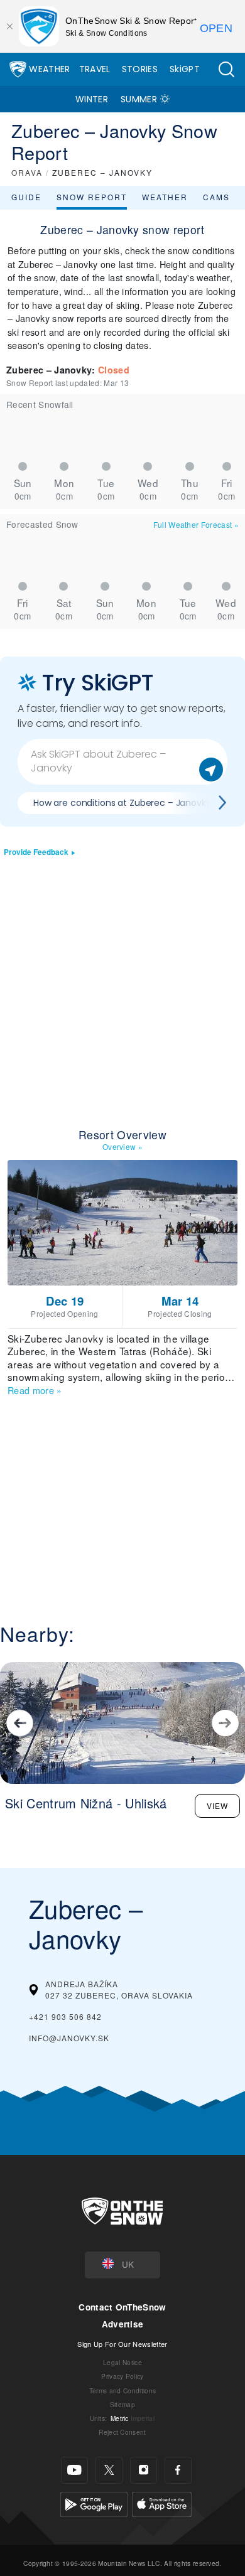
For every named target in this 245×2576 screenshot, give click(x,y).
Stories (140, 69)
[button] (226, 69)
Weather (49, 69)
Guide (26, 197)
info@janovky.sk (69, 2038)
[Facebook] (178, 2470)
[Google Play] (94, 2503)
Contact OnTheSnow (122, 2307)
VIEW (217, 1806)
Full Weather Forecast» (196, 524)
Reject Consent (122, 2432)
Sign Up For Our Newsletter (122, 2344)
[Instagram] (144, 2470)
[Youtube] (74, 2470)
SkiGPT (185, 69)
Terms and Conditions (122, 2391)
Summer (139, 99)
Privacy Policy (122, 2376)
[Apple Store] (162, 2503)
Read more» (35, 1390)
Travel (95, 69)
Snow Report (92, 197)
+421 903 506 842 (65, 2016)
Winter (92, 99)
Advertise (123, 2324)
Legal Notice (122, 2362)
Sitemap (122, 2404)
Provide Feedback (36, 852)
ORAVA (27, 172)
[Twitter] (109, 2470)
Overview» (122, 1146)
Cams (216, 197)
